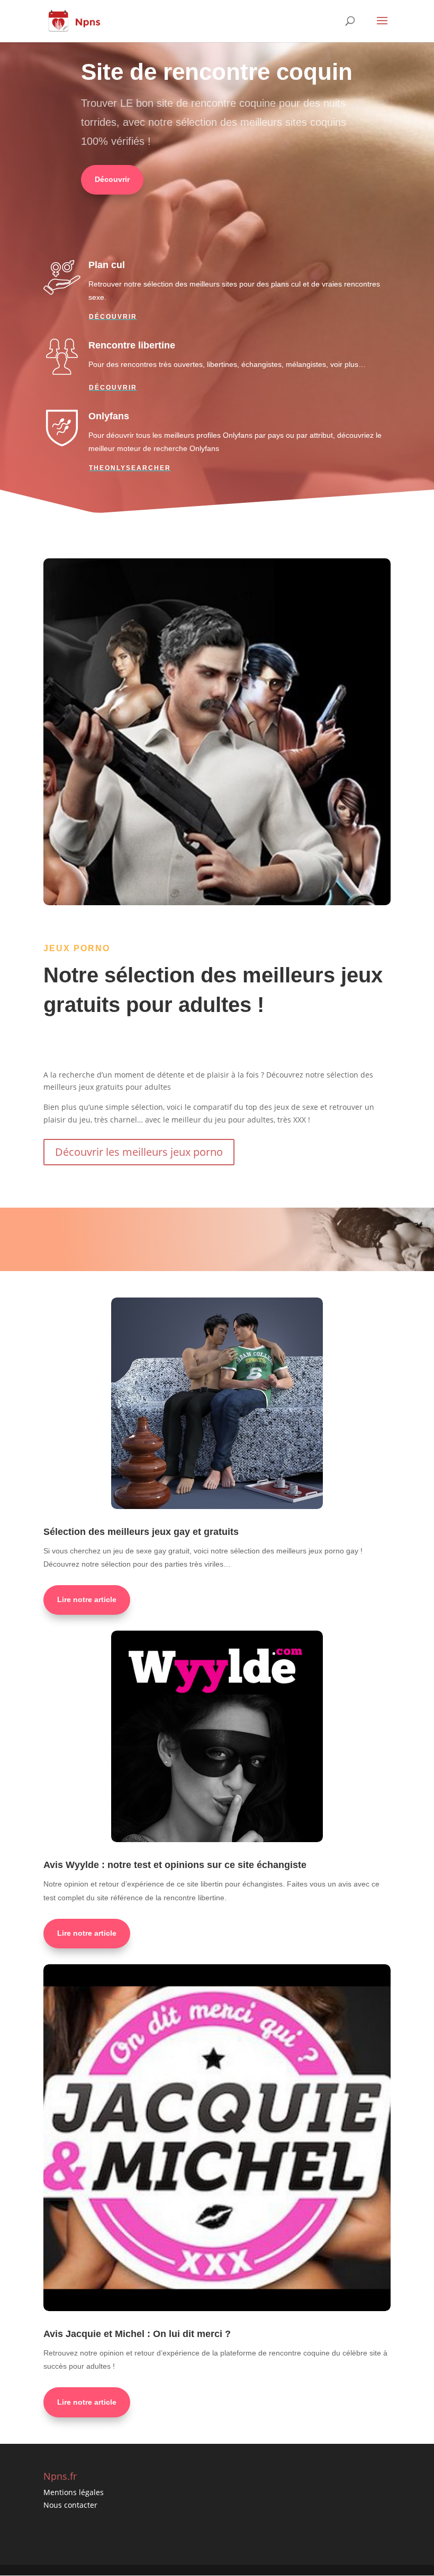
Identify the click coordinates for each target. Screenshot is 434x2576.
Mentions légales (74, 2492)
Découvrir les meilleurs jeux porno (139, 1152)
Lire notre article (87, 1599)
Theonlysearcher (130, 468)
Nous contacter (70, 2505)
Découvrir (112, 179)
